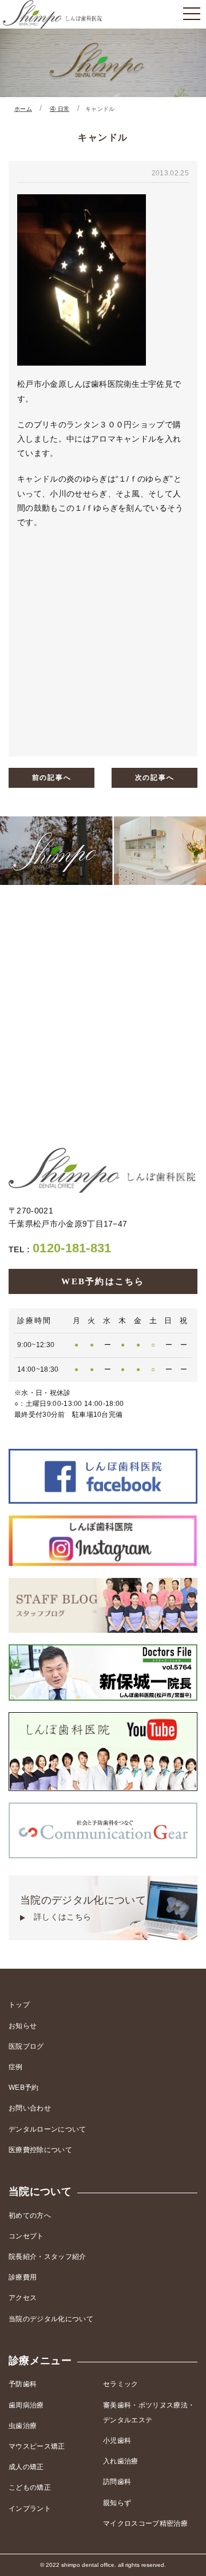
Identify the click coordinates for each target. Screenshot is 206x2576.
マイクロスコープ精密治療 (145, 2523)
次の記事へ (155, 778)
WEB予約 (24, 2088)
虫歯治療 (23, 2426)
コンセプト (26, 2236)
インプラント (30, 2509)
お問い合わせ (30, 2108)
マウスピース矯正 (37, 2446)
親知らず (117, 2503)
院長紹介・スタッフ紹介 (47, 2257)
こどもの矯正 (30, 2487)
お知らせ (23, 2026)
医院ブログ (26, 2046)
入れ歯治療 (121, 2461)
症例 (16, 2067)
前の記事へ (52, 778)
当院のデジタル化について (83, 1908)
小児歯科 (117, 2441)
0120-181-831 (60, 1248)
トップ (19, 2005)
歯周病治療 (26, 2405)
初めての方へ (30, 2216)
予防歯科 (23, 2384)
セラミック (121, 2384)
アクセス (23, 2298)
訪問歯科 (117, 2482)
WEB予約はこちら (103, 1281)
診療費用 (23, 2277)
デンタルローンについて (47, 2129)
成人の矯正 (26, 2467)
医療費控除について (40, 2150)
